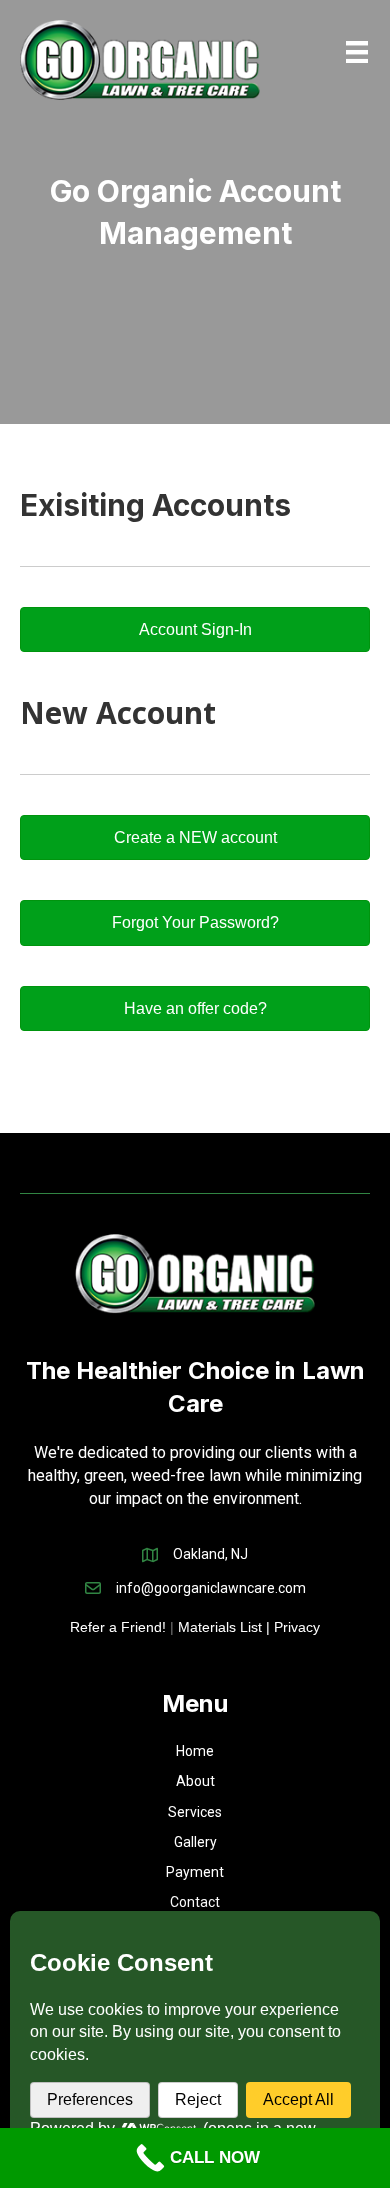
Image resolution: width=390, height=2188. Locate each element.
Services (195, 1812)
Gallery (195, 1842)
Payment (195, 1872)
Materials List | (226, 1627)
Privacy (297, 1627)
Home (195, 1751)
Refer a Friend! (118, 1627)
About (195, 1781)
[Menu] (357, 52)
